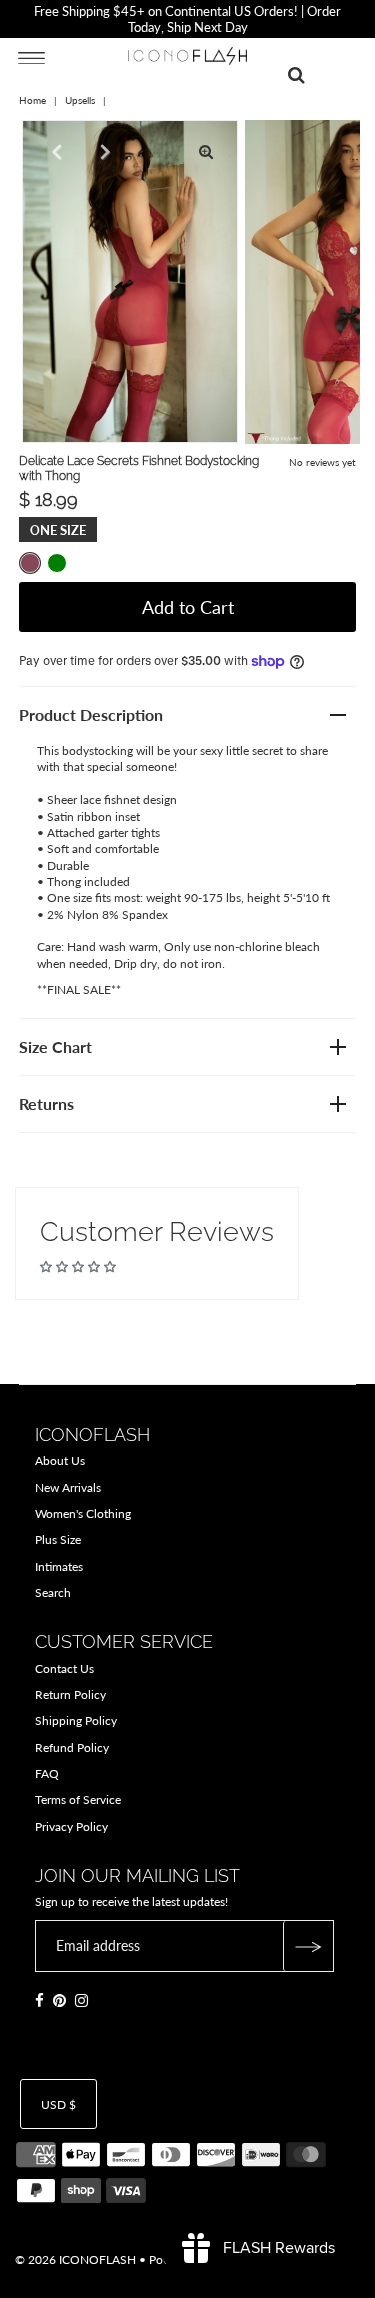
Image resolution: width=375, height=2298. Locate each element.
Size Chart (55, 1046)
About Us (60, 1460)
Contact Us (64, 1668)
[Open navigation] (31, 57)
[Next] (103, 152)
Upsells (80, 100)
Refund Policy (72, 1747)
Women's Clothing (83, 1513)
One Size (58, 530)
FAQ (47, 1773)
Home (32, 100)
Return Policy (70, 1694)
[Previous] (54, 152)
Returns (46, 1103)
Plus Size (58, 1539)
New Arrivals (68, 1487)
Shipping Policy (76, 1720)
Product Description (91, 714)
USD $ (58, 2104)
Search (53, 1592)
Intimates (59, 1566)
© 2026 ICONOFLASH (75, 2259)
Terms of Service (78, 1799)
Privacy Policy (71, 1826)
